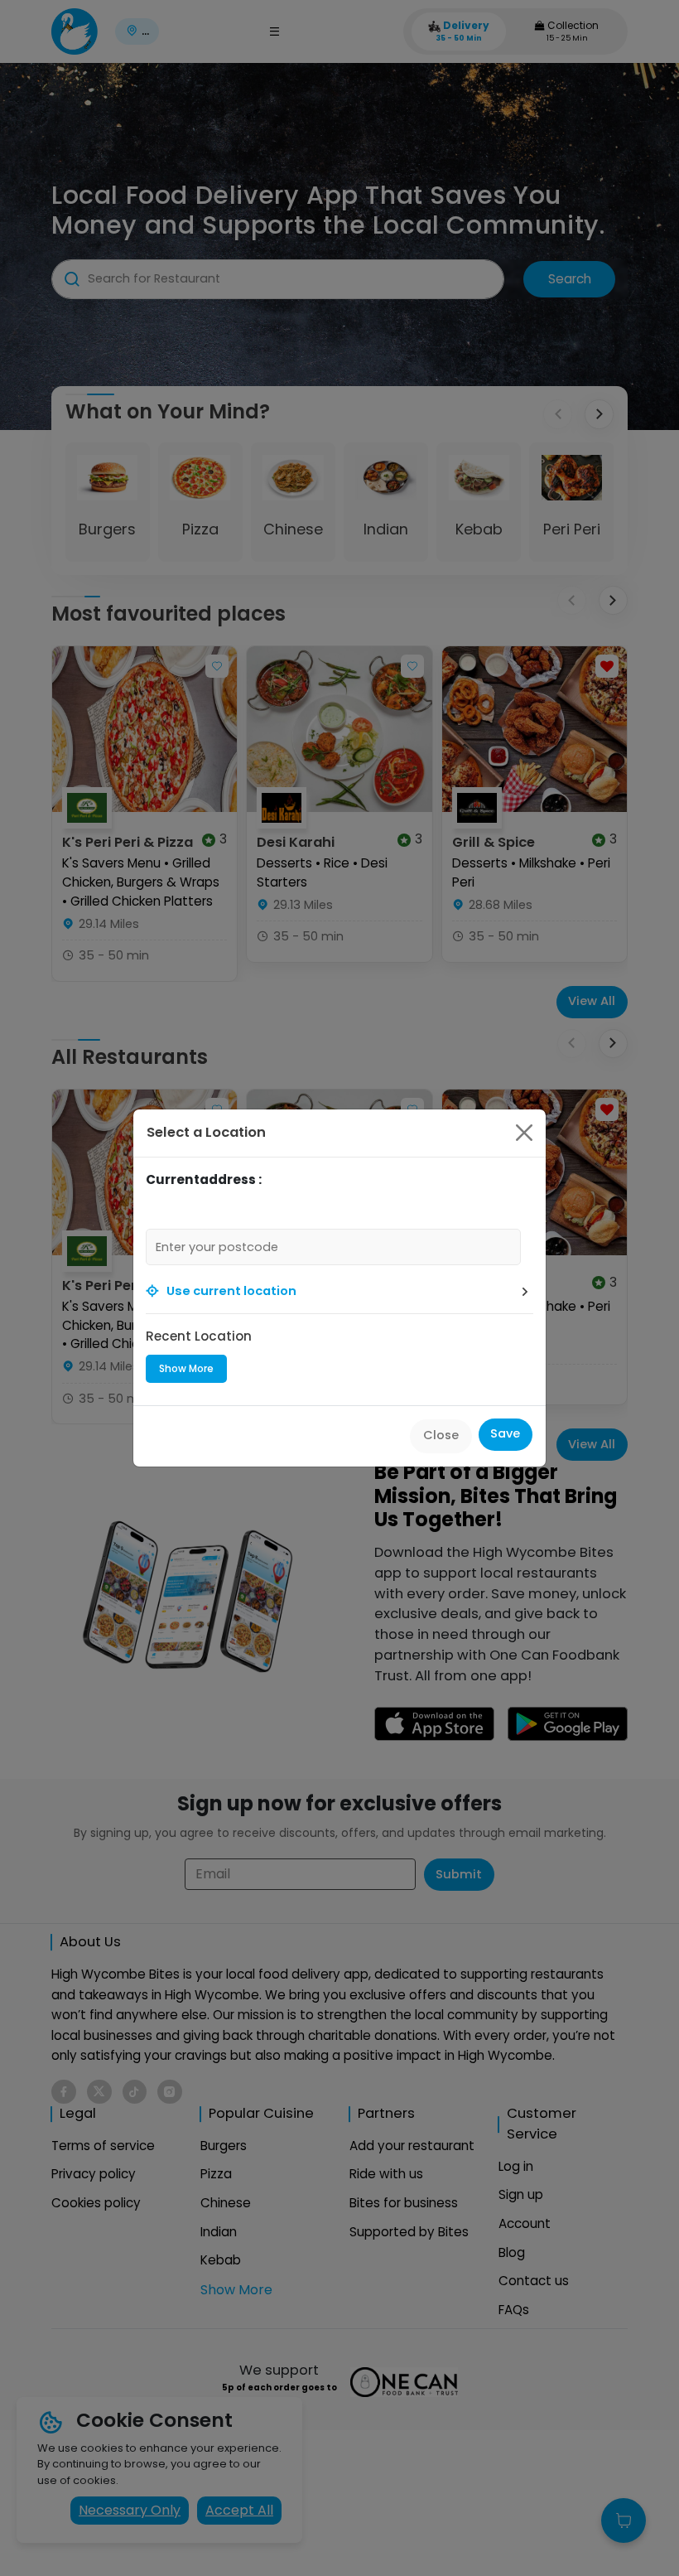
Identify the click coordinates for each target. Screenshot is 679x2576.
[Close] (524, 1133)
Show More (186, 1368)
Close (441, 1435)
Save (505, 1433)
